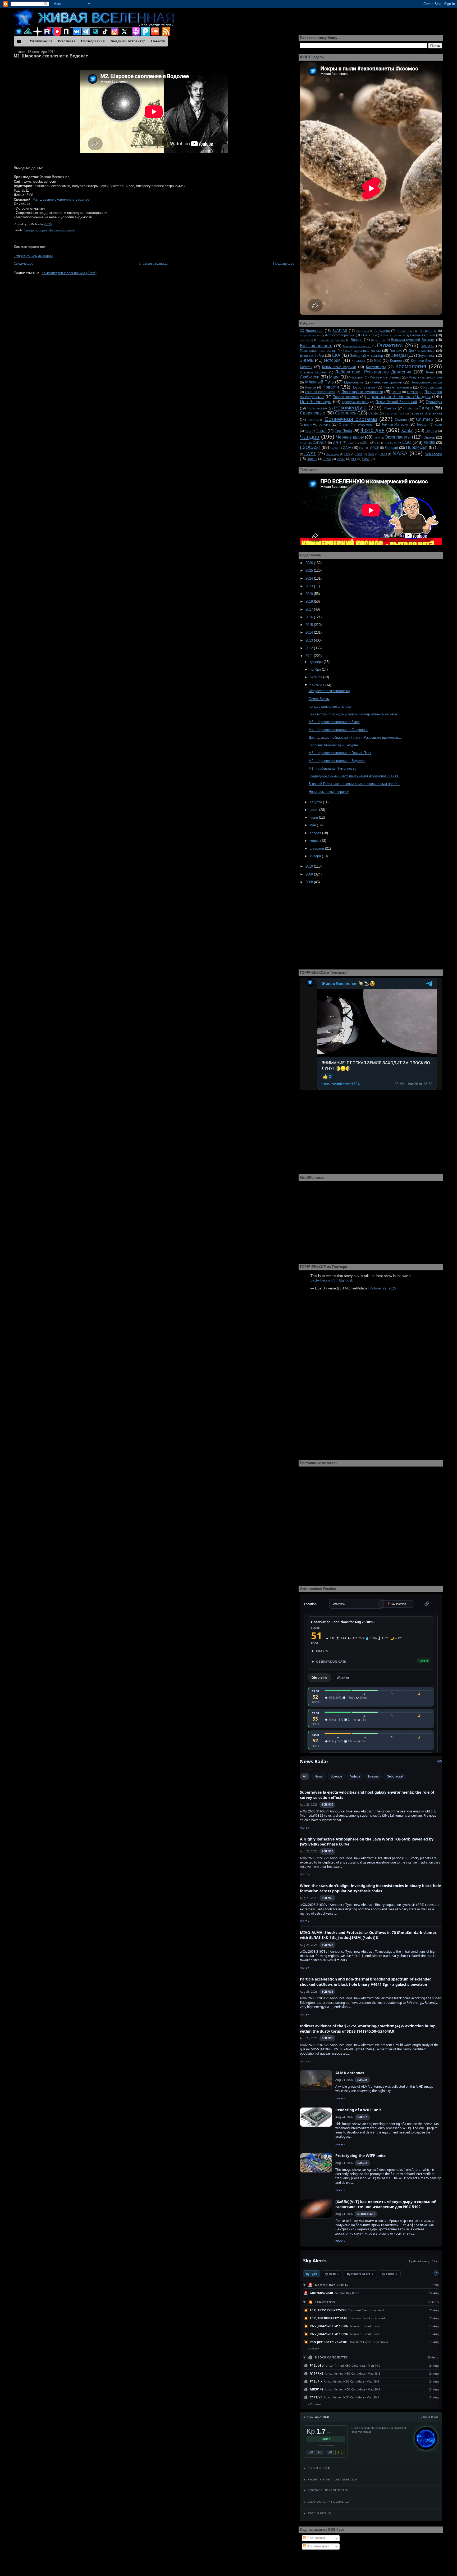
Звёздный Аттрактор (367, 356)
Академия (362, 331)
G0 (311, 2452)
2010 (310, 866)
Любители (310, 377)
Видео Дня (378, 340)
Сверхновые (312, 413)
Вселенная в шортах (357, 346)
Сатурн (426, 408)
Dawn (351, 443)
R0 (320, 2452)
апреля (316, 833)
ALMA (304, 443)
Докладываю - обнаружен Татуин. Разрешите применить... (355, 737)
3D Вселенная (312, 331)
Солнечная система (351, 419)
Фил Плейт (343, 431)
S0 (330, 2452)
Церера (431, 431)
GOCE (375, 448)
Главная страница (153, 263)
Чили (377, 438)
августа (316, 802)
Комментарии (317, 2546)
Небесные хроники (387, 382)
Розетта (390, 408)
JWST (310, 454)
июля (314, 810)
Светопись (346, 413)
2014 (310, 632)
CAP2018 (320, 443)
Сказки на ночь (395, 414)
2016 (310, 617)
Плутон (413, 392)
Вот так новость (316, 346)
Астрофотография (340, 335)
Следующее (24, 263)
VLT (354, 459)
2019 (310, 594)
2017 (310, 609)
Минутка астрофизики (425, 377)
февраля (317, 848)
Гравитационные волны (318, 351)
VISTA (341, 459)
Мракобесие (354, 382)
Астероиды (428, 331)
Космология (411, 366)
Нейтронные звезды (426, 382)
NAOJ (383, 454)
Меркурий (356, 377)
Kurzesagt (333, 454)
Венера (357, 340)
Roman (312, 459)
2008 (310, 882)
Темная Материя (395, 424)
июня (314, 817)
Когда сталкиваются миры (330, 707)
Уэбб (308, 431)
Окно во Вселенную (320, 392)
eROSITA (391, 443)
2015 (310, 625)
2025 (310, 570)
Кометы (306, 367)
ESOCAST (310, 447)
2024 (310, 578)
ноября (316, 669)
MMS (371, 454)
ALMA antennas (350, 2073)
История (41, 230)
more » (305, 1827)
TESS (327, 459)
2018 (310, 601)
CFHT (337, 443)
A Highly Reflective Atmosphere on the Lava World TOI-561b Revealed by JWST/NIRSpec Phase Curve (367, 1842)
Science (336, 1776)
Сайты (409, 409)
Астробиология (310, 335)
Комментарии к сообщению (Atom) (69, 273)
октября (316, 677)
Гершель (427, 346)
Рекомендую (350, 407)
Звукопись (426, 356)
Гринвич (396, 351)
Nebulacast (433, 454)
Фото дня (373, 430)
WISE (366, 459)
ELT (378, 443)
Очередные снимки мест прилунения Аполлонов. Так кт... (355, 776)
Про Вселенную (316, 402)
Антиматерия (405, 331)
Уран (438, 424)
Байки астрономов (392, 335)
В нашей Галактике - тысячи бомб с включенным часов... (355, 784)
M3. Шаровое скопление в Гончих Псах (340, 753)
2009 (310, 874)
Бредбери (306, 340)
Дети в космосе (422, 351)
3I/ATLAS (340, 331)
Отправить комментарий (33, 256)
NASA (400, 453)
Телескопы (365, 424)
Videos (355, 1776)
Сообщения (316, 2538)
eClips (365, 443)
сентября (317, 685)
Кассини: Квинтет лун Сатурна (333, 745)
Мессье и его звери (61, 230)
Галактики (390, 345)
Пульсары (434, 402)
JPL (440, 448)
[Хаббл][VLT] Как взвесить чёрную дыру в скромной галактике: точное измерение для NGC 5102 (386, 2204)
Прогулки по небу (356, 402)
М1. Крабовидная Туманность (332, 768)
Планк (396, 392)
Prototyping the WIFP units (360, 2156)
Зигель (307, 360)
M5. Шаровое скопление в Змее (334, 722)
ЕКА (336, 355)
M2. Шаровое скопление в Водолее (51, 56)
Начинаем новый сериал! (329, 792)
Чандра (310, 437)
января (316, 856)
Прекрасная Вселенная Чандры (399, 397)
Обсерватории (431, 387)
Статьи (344, 424)
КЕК (378, 361)
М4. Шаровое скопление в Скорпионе (339, 730)
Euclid (334, 448)
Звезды (29, 230)
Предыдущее (284, 263)
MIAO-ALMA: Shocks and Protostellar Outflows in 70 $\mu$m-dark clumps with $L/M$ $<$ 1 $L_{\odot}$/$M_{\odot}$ (368, 1935)
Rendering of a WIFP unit (358, 2110)
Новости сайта (363, 387)
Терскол (422, 424)
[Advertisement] (154, 314)
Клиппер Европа (424, 361)
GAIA (347, 448)
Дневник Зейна (312, 356)
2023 (310, 586)
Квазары (358, 361)
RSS (439, 1761)
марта (315, 841)
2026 (310, 563)
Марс (334, 377)
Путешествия (317, 408)
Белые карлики (422, 335)
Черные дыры (350, 437)
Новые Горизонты (398, 387)
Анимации (382, 331)
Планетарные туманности (362, 392)
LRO (347, 454)
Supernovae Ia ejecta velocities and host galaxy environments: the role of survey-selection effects (367, 1795)
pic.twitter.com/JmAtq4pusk (332, 1280)
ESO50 (429, 443)
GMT (362, 448)
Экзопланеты (398, 437)
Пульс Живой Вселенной (396, 402)
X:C (340, 2452)
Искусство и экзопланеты (329, 691)
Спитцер (424, 419)
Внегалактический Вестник (413, 340)
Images (373, 1776)
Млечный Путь (319, 382)
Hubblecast (417, 447)
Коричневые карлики (339, 367)
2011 (310, 656)
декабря (317, 662)
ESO (407, 442)
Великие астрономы (332, 340)
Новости (331, 387)
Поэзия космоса (346, 397)
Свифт (373, 413)
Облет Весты (319, 699)
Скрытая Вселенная (426, 413)
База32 (369, 335)
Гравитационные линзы (362, 351)
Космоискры (376, 367)
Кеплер (396, 361)
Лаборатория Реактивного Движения (373, 372)
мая (313, 825)
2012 (310, 648)
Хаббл (407, 430)
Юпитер (429, 437)
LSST (359, 454)
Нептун (310, 387)
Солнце (401, 420)
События (313, 420)
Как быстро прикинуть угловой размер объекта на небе (353, 714)
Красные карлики (314, 372)
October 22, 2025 (383, 1288)
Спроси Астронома (315, 424)
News (319, 1776)
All (305, 1776)
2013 (310, 640)
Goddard (392, 448)
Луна (430, 372)
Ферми (321, 431)
